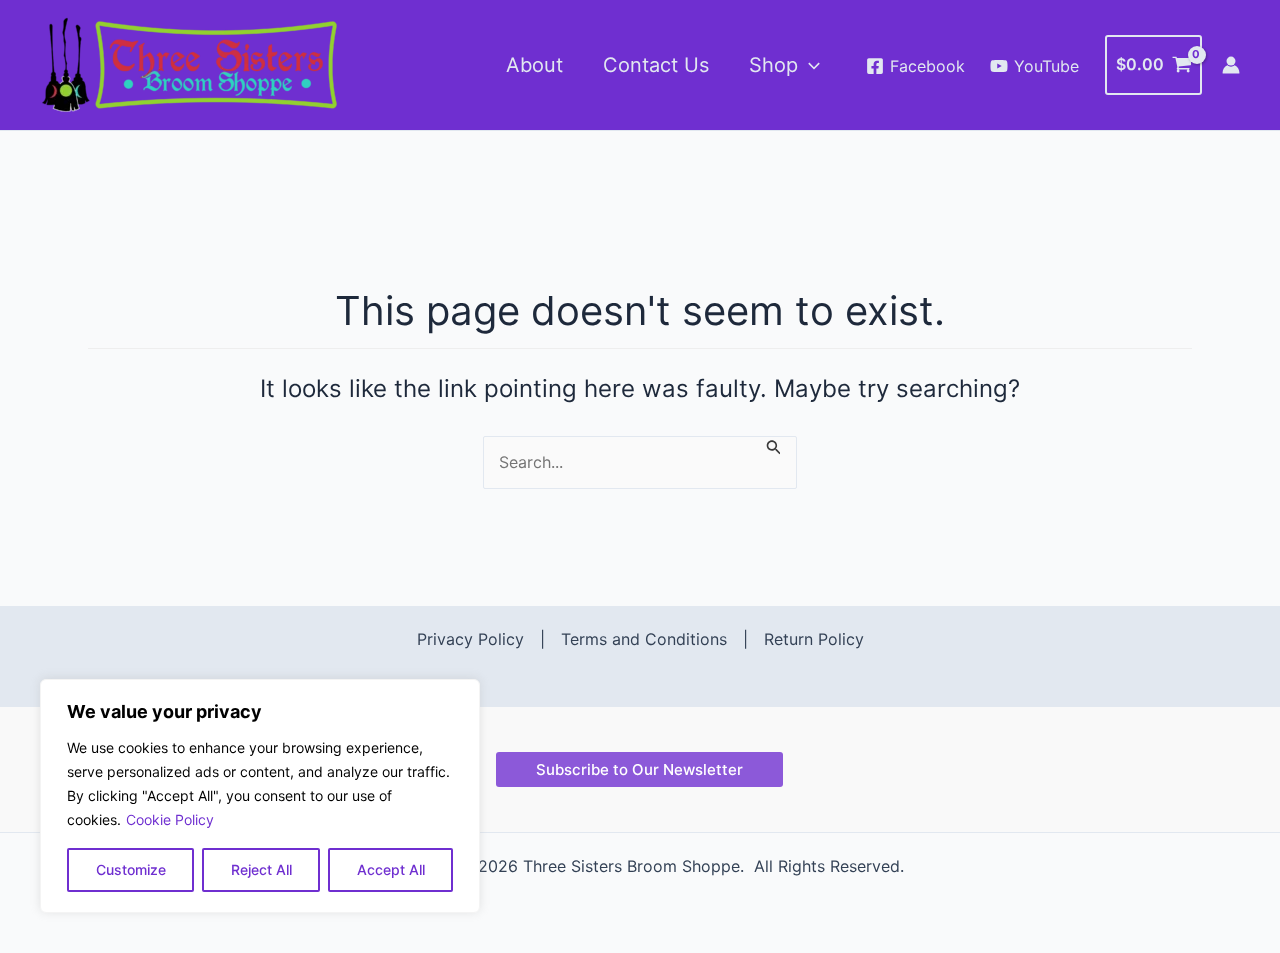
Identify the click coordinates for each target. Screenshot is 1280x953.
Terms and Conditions (644, 639)
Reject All (261, 869)
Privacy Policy (470, 639)
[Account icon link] (1231, 65)
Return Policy (814, 639)
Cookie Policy (170, 819)
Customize (131, 869)
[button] (809, 65)
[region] (260, 796)
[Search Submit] (774, 446)
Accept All (391, 869)
